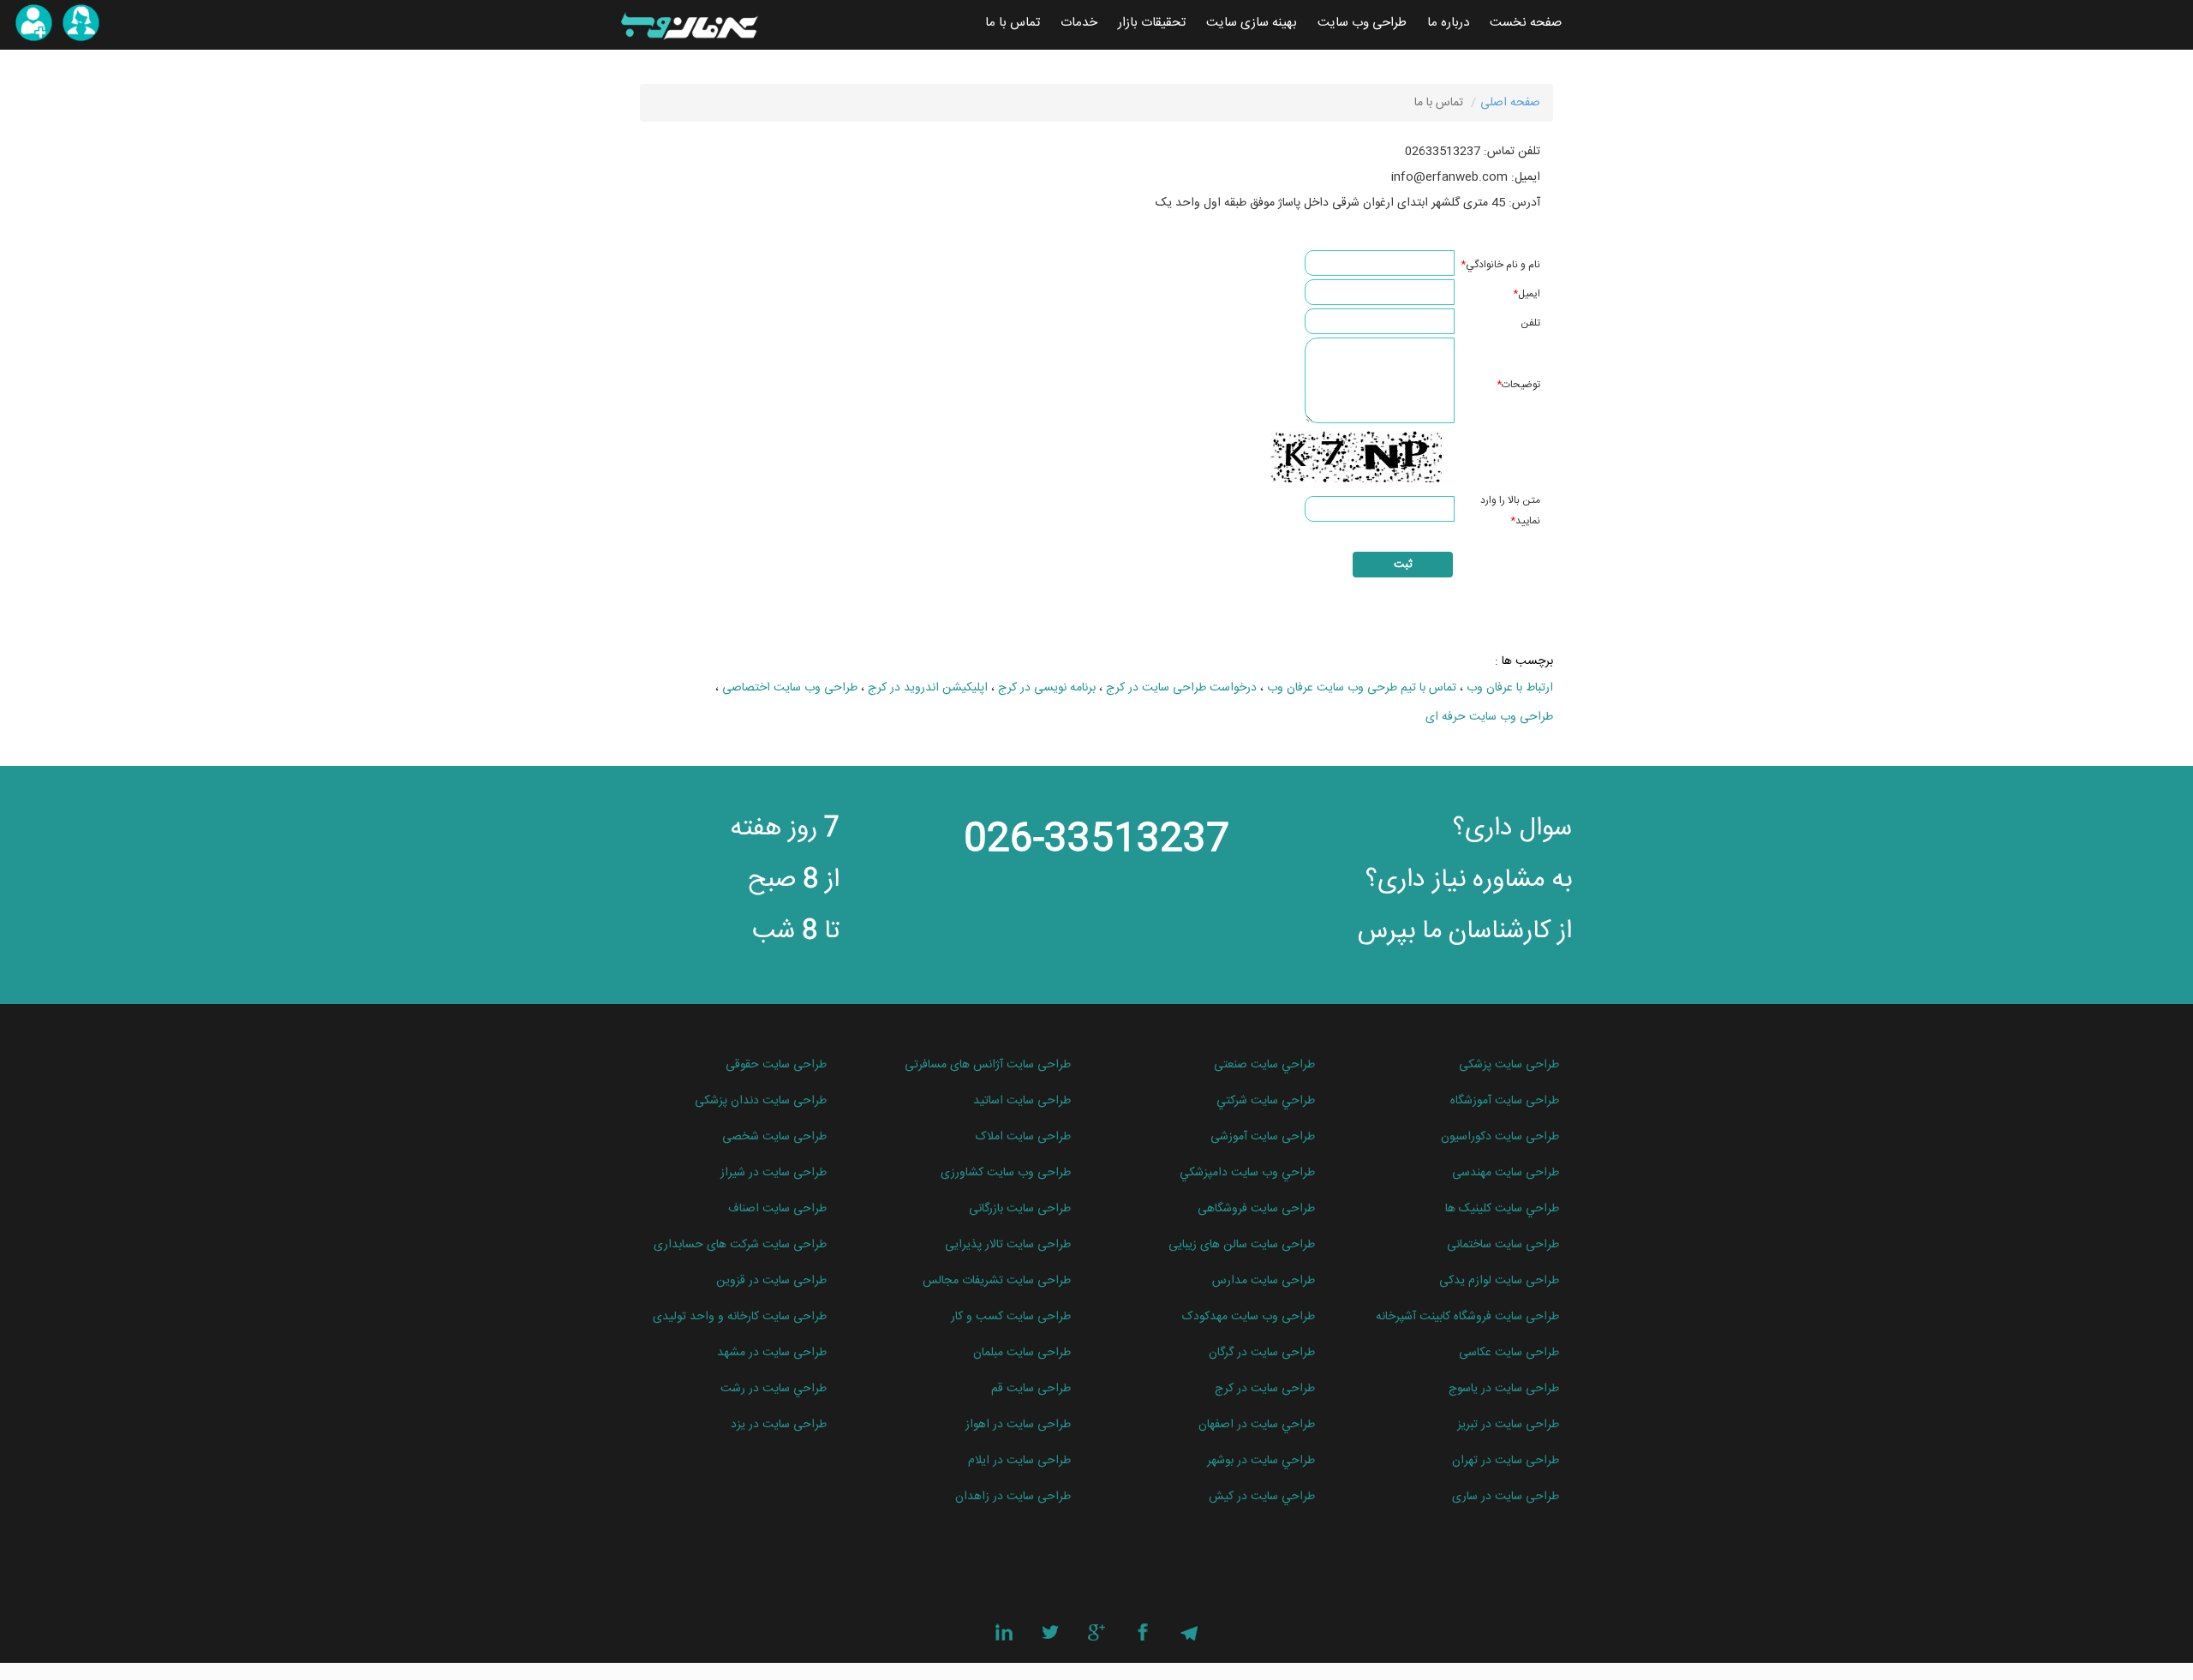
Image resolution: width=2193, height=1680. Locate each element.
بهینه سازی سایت (1252, 23)
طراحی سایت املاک (1023, 1137)
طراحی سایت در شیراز (774, 1173)
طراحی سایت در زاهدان (1013, 1497)
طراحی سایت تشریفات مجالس (997, 1281)
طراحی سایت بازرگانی (1020, 1209)
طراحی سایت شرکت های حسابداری (740, 1245)
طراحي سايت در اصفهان (1257, 1425)
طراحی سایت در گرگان (1262, 1353)
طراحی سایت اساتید (1022, 1101)
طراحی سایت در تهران (1506, 1461)
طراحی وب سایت (1362, 23)
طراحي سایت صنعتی (1264, 1065)
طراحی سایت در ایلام (1019, 1461)
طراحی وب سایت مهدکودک (1249, 1317)
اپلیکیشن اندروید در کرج (928, 688)
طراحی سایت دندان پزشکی (761, 1101)
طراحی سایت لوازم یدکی (1499, 1281)
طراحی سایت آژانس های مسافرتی (988, 1065)
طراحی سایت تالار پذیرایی (1008, 1245)
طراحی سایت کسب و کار (1011, 1317)
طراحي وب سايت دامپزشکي (1247, 1173)
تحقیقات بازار (1152, 23)
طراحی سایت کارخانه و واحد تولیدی (740, 1317)
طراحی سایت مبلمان (1022, 1353)
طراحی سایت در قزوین (771, 1281)
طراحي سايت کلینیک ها (1502, 1209)
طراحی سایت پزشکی (1509, 1065)
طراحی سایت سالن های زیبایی (1242, 1245)
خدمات (1079, 23)
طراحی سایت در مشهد (772, 1353)
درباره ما (1448, 23)
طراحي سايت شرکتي (1266, 1101)
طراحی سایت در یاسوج (1504, 1389)
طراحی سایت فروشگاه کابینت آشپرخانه (1467, 1317)
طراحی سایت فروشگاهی (1256, 1209)
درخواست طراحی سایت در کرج (1181, 688)
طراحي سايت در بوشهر (1261, 1461)
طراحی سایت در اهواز (1018, 1425)
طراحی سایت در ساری (1506, 1497)
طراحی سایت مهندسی (1506, 1173)
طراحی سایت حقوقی (776, 1065)
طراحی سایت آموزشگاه (1505, 1101)
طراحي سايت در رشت (774, 1389)
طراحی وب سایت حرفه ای (1489, 717)
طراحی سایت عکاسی (1509, 1353)
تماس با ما (1013, 23)
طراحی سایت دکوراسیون (1500, 1137)
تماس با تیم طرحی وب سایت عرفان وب (1362, 688)
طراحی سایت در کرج (1265, 1389)
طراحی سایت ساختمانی (1503, 1245)
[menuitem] (1526, 23)
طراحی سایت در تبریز (1508, 1425)
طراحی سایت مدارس (1264, 1281)
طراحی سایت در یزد (779, 1425)
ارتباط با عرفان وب (1510, 688)
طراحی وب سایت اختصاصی (790, 688)
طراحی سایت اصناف (777, 1209)
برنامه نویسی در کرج (1047, 688)
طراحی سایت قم (1031, 1389)
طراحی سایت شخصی (774, 1137)
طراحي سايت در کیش (1262, 1497)
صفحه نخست (1526, 23)
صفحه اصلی (1510, 103)
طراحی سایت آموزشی (1263, 1137)
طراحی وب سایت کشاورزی (1006, 1173)
